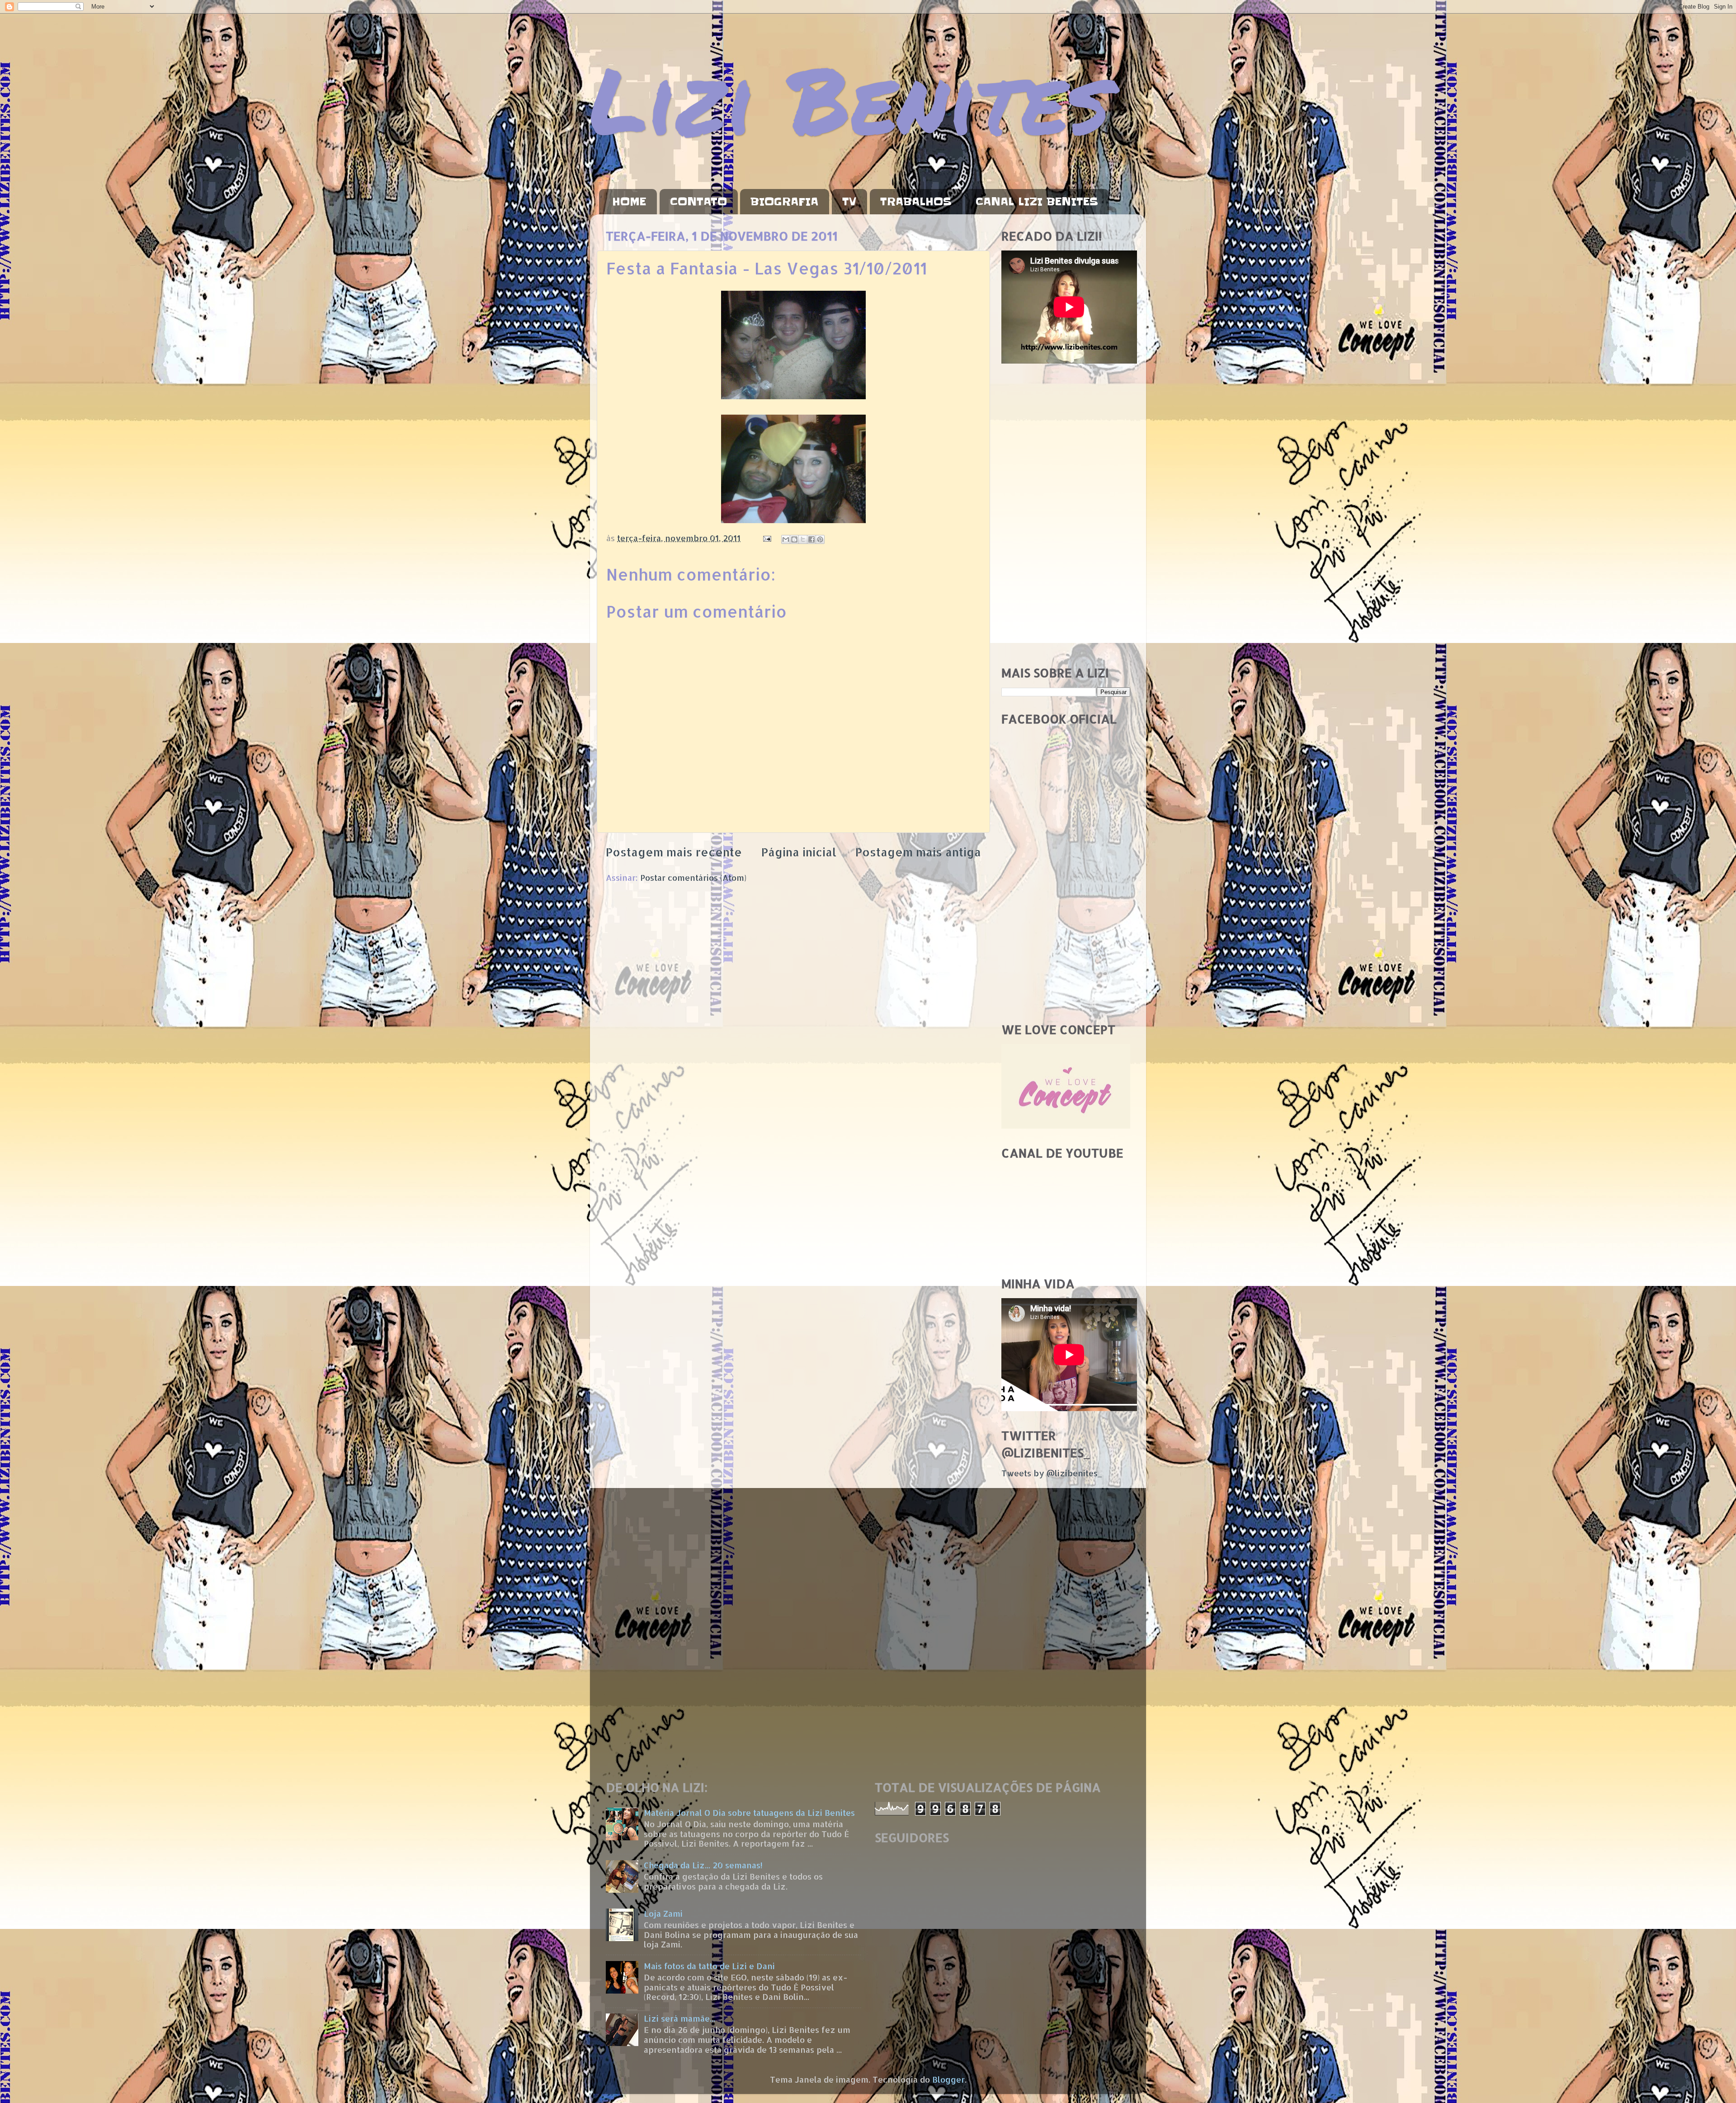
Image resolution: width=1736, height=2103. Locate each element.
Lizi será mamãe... (679, 2018)
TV (849, 202)
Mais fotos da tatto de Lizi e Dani (709, 1966)
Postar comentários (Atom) (693, 877)
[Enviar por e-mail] (786, 539)
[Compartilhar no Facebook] (811, 539)
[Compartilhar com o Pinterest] (820, 539)
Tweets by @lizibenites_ (1052, 1473)
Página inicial (799, 852)
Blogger (948, 2079)
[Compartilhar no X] (803, 539)
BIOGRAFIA (784, 202)
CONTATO (698, 202)
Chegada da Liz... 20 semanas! (703, 1865)
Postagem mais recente (674, 852)
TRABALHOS (916, 202)
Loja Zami (663, 1913)
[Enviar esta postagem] (766, 538)
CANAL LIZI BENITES (1037, 202)
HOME (629, 202)
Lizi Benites (850, 98)
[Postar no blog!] (794, 539)
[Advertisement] (1066, 515)
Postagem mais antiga (918, 852)
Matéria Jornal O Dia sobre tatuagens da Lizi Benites (749, 1812)
